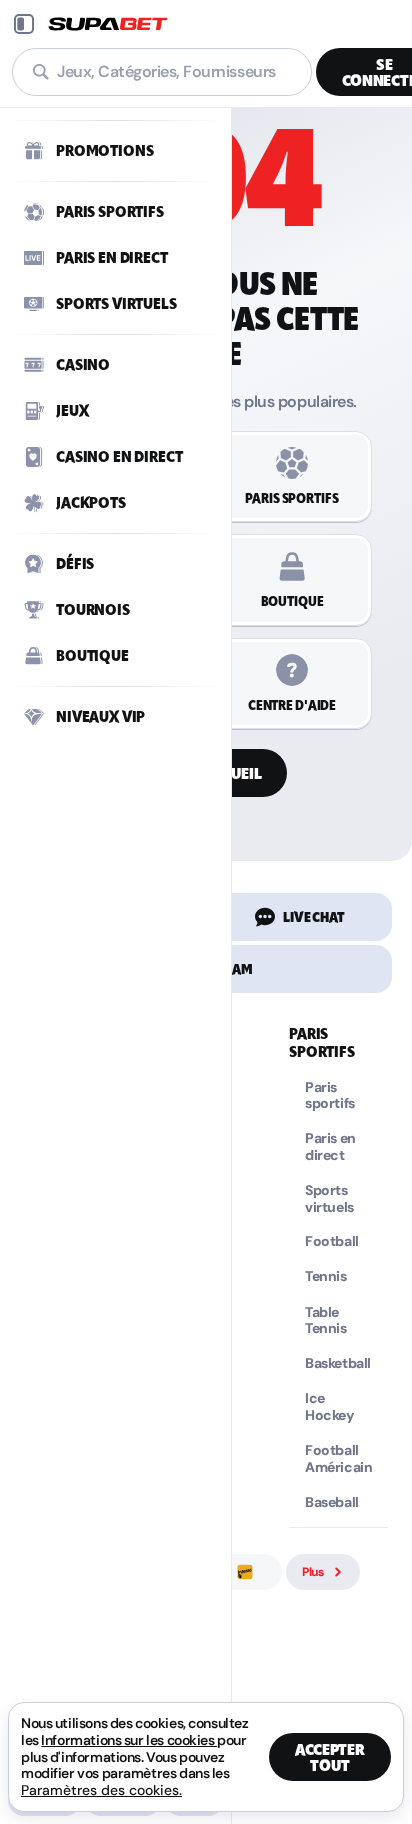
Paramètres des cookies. (101, 1790)
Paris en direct (330, 1147)
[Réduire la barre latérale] (24, 24)
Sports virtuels (329, 1199)
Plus (313, 1572)
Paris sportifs (330, 1096)
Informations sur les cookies (129, 1740)
